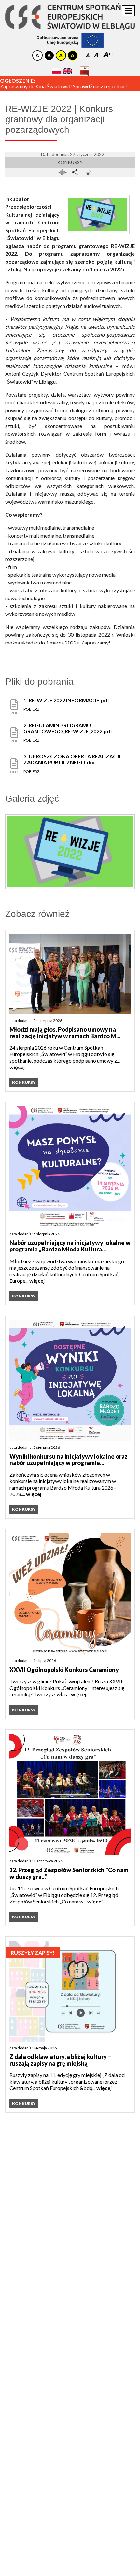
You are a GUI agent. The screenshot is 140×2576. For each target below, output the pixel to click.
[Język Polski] (57, 71)
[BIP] (84, 69)
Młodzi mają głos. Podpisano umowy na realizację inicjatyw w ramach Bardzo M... (65, 1033)
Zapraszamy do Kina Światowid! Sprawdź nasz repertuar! (63, 86)
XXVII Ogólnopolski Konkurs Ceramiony (64, 1670)
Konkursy (70, 162)
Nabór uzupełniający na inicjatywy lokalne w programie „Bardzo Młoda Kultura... (70, 1246)
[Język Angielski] (67, 71)
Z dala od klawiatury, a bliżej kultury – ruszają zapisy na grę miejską (60, 2060)
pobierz (31, 709)
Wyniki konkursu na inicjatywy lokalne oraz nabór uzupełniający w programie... (69, 1460)
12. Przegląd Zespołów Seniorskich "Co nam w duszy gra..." (69, 1873)
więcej (17, 1067)
